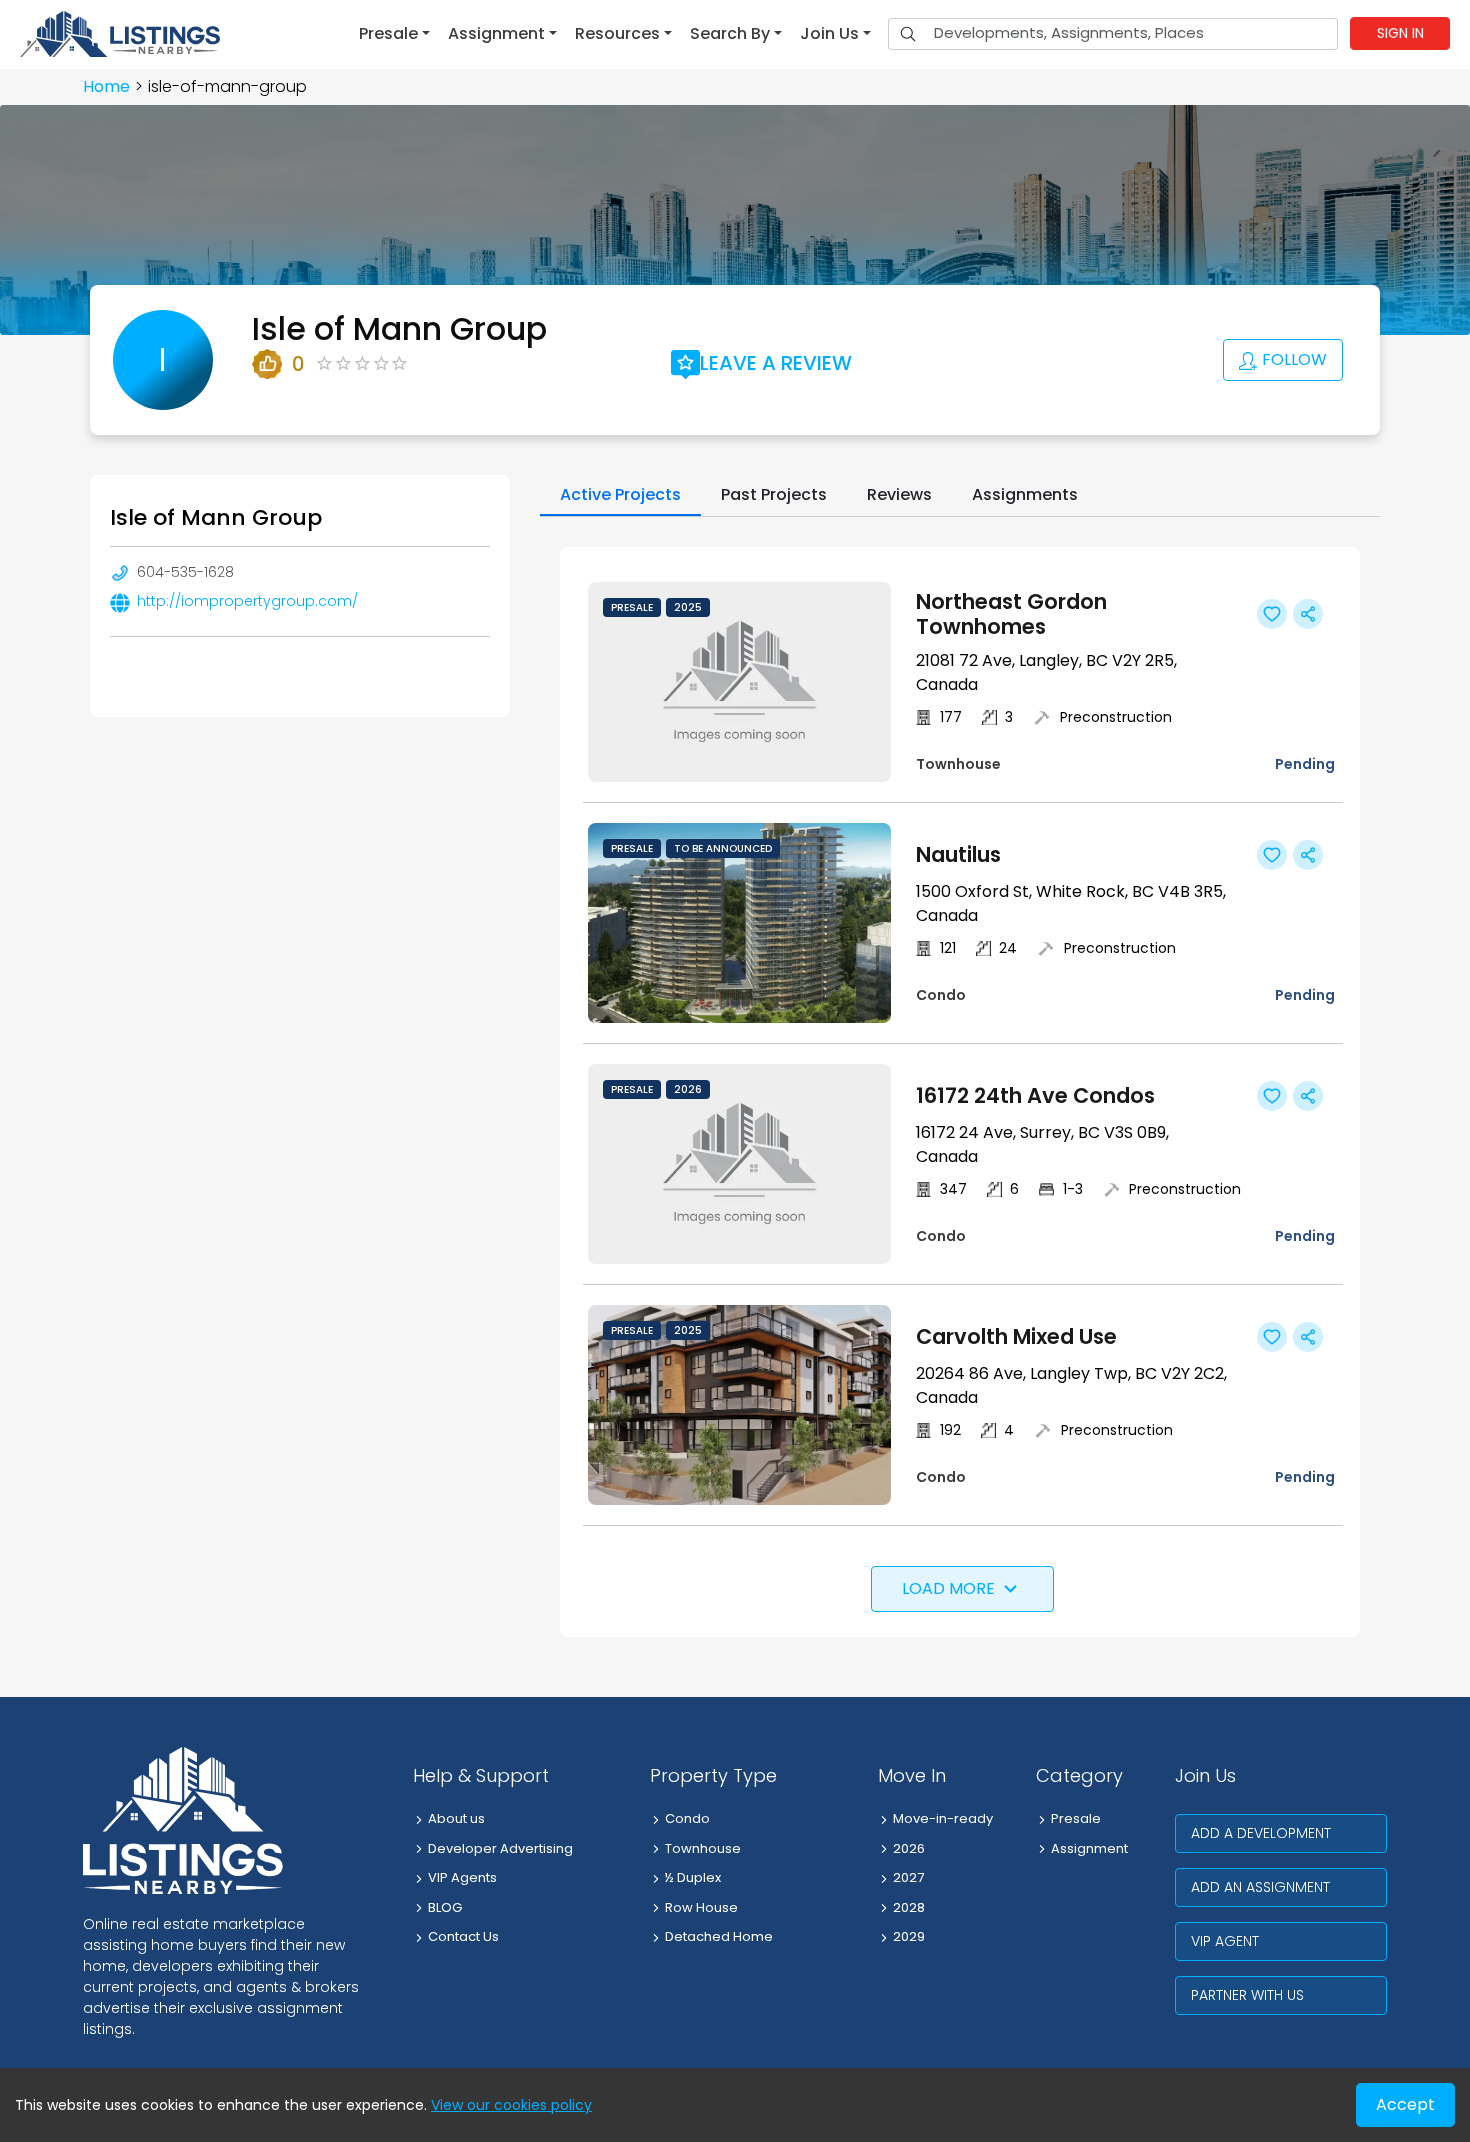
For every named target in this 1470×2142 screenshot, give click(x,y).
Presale (1076, 1818)
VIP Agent (1225, 1941)
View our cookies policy (511, 2105)
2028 (909, 1907)
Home (106, 86)
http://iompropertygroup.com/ (247, 601)
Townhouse (703, 1848)
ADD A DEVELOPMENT (1261, 1833)
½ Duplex (693, 1877)
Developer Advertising (500, 1848)
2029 (909, 1936)
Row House (701, 1907)
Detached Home (719, 1936)
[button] (394, 34)
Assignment (1089, 1848)
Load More (948, 1588)
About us (456, 1818)
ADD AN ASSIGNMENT (1260, 1887)
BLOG (445, 1907)
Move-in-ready (943, 1818)
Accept (1405, 2104)
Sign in (1400, 33)
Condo (687, 1818)
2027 (908, 1877)
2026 (909, 1848)
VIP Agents (462, 1877)
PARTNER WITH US (1247, 1995)
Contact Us (463, 1936)
